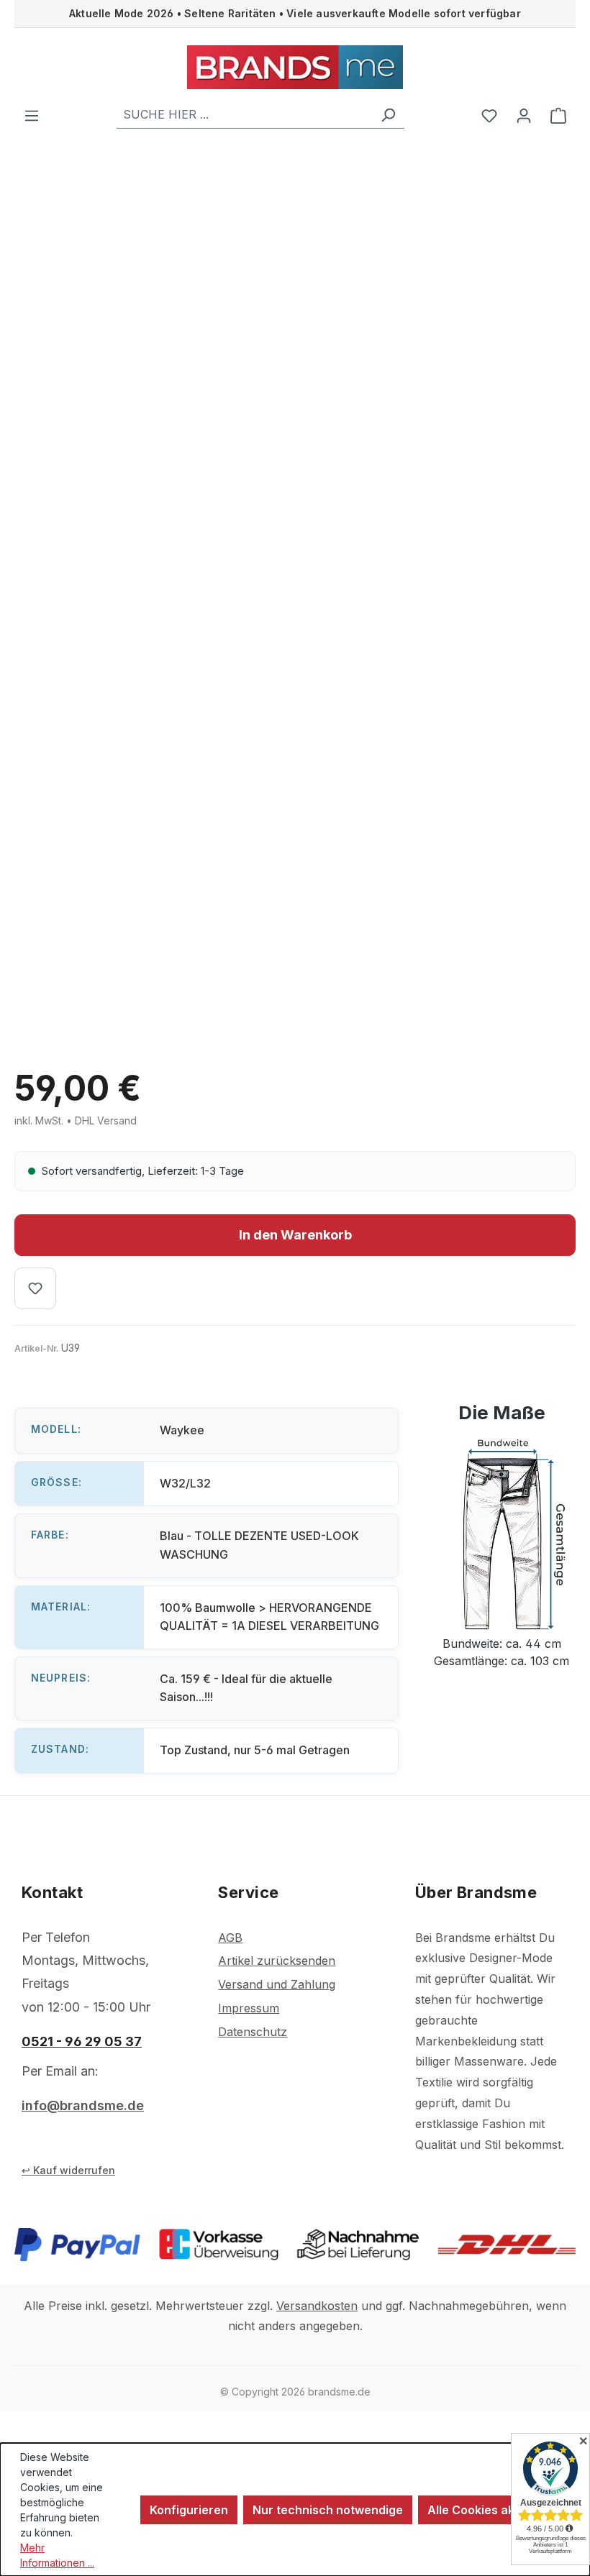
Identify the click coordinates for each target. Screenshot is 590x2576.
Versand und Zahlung (277, 1984)
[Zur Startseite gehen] (295, 67)
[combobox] (244, 115)
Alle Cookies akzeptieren (498, 2510)
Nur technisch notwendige (328, 2510)
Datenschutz (253, 2032)
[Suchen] (388, 115)
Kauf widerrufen (74, 2170)
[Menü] (32, 115)
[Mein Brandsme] (524, 115)
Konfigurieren (189, 2510)
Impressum (249, 2008)
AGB (230, 1938)
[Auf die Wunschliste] (35, 1288)
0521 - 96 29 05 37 (82, 2041)
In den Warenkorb (295, 1235)
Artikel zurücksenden (277, 1961)
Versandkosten (317, 2306)
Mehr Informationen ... (57, 2555)
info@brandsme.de (83, 2105)
